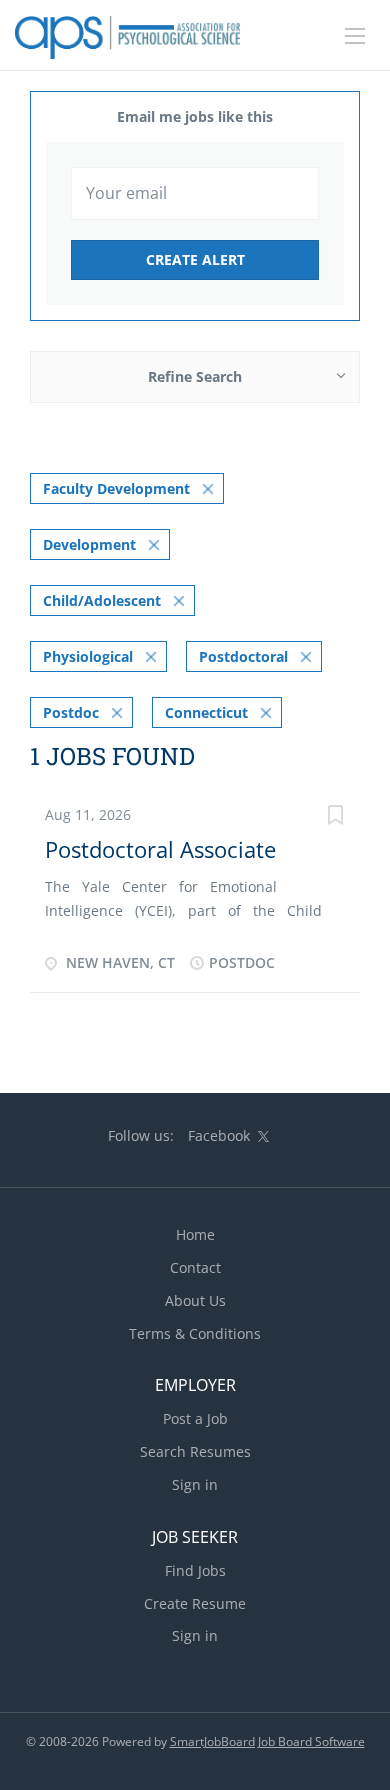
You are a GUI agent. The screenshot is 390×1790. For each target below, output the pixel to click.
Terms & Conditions (195, 1333)
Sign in (195, 1484)
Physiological (88, 656)
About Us (195, 1300)
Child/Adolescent (102, 600)
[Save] (335, 817)
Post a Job (195, 1418)
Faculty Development (116, 488)
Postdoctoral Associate (160, 849)
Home (195, 1234)
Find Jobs (195, 1570)
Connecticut (206, 712)
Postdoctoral (243, 656)
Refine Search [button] (195, 376)
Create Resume (195, 1603)
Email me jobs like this (195, 116)
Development (89, 544)
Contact (195, 1267)
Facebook (219, 1135)
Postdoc (71, 712)
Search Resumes (195, 1451)
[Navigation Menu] (355, 36)
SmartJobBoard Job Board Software (267, 1741)
